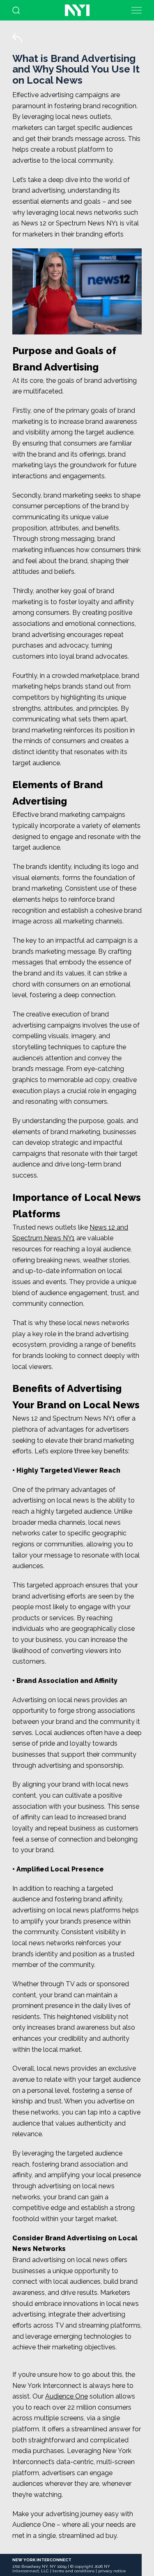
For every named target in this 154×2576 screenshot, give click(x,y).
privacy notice (112, 2571)
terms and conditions (74, 2571)
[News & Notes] (23, 43)
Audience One (67, 2396)
